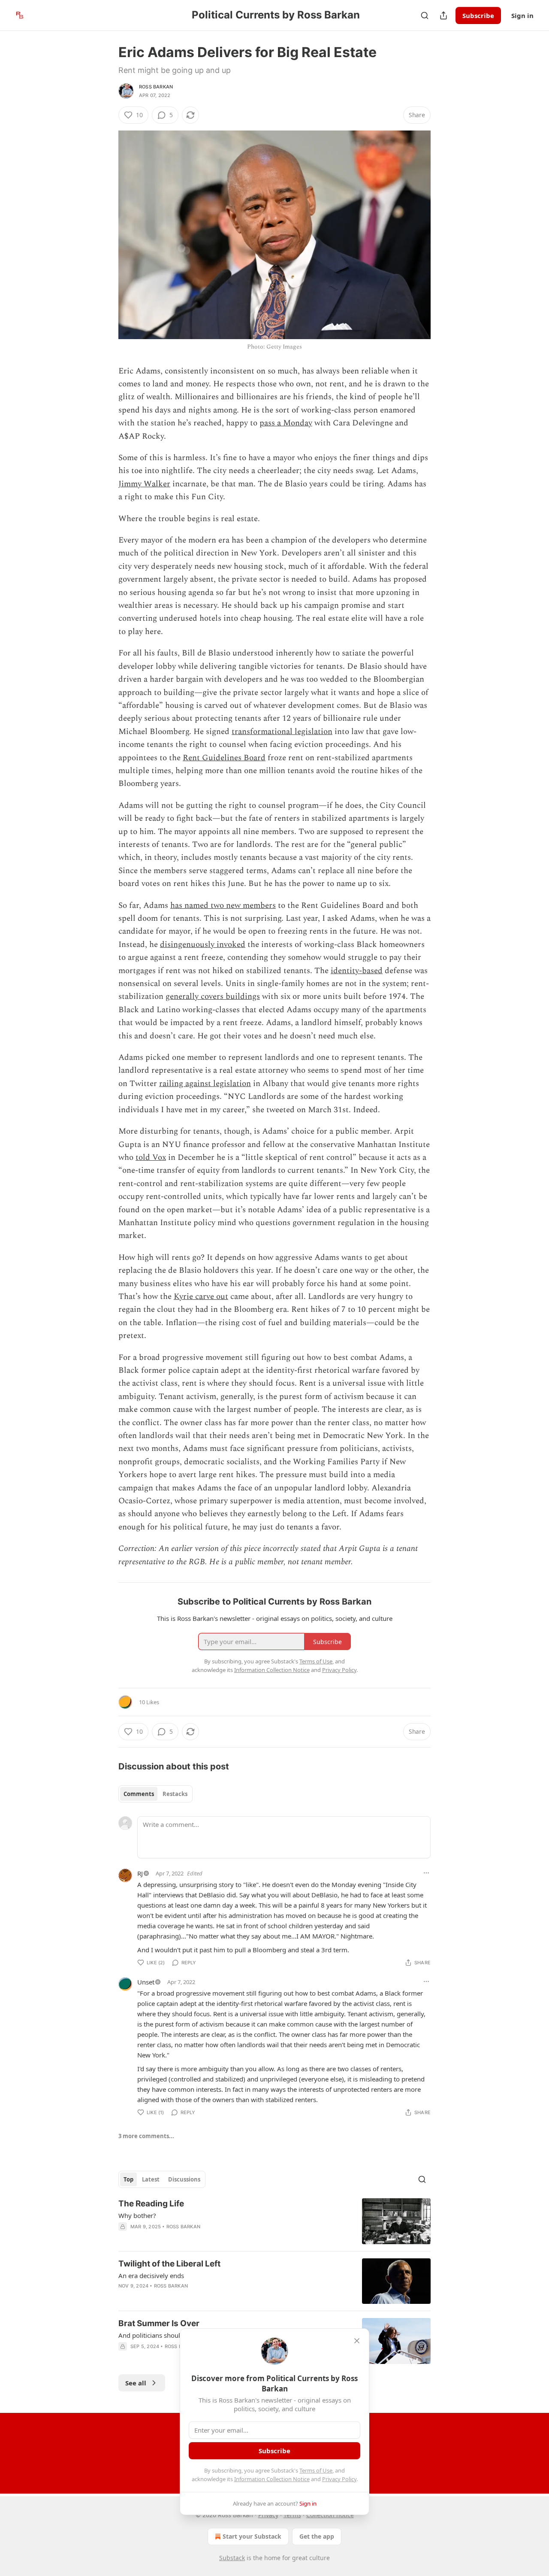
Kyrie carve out (201, 1297)
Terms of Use (316, 2470)
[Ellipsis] (426, 1873)
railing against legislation (205, 1084)
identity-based (357, 971)
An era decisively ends (151, 2276)
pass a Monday (286, 423)
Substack (232, 2558)
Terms (292, 2515)
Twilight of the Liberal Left (169, 2264)
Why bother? (137, 2215)
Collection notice (330, 2515)
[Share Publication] (443, 15)
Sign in (522, 15)
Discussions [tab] (184, 2179)
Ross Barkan (156, 87)
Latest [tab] (151, 2179)
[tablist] (155, 1794)
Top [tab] (128, 2179)
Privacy (268, 2515)
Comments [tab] (139, 1794)
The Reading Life (151, 2204)
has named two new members (223, 906)
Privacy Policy (339, 2479)
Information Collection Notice (272, 2479)
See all (136, 2383)
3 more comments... (146, 2136)
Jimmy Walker (144, 484)
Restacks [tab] (175, 1794)
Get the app (317, 2536)
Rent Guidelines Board (224, 758)
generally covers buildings (213, 997)
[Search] (425, 15)
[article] (274, 2221)
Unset (146, 1982)
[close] (357, 2341)
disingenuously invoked (203, 945)
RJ (140, 1873)
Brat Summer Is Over (159, 2323)
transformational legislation (282, 732)
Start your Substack (252, 2536)
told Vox (151, 1158)
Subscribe (478, 15)
